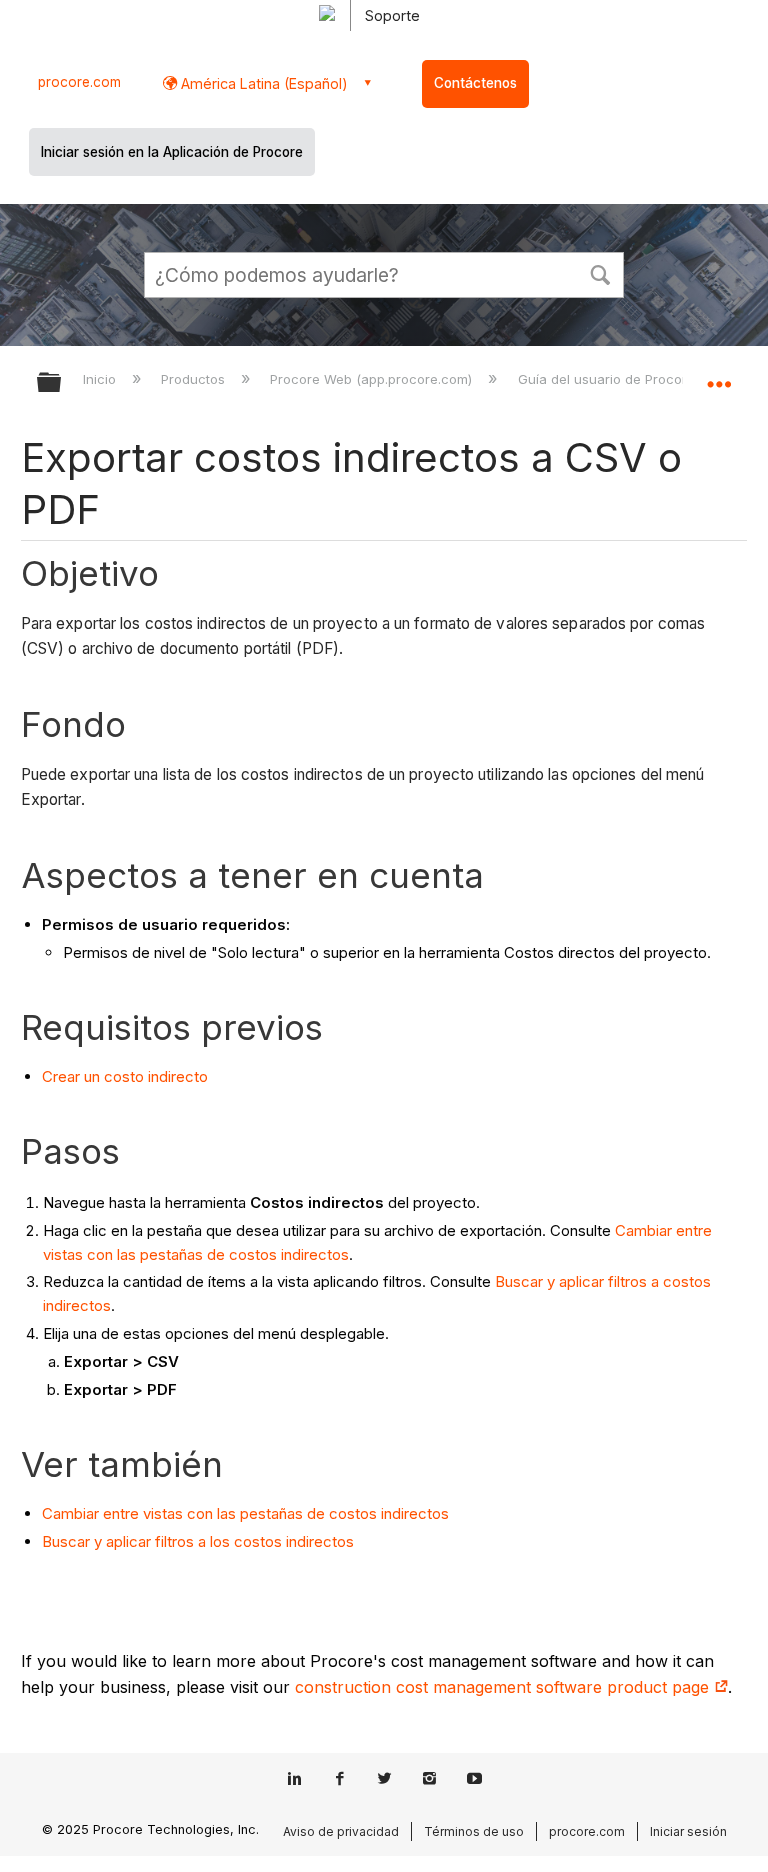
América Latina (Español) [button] (262, 83)
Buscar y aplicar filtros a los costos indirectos (198, 1541)
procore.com (79, 82)
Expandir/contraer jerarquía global (62, 383)
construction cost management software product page (504, 1687)
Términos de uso (474, 1831)
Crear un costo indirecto (125, 1076)
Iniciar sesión (688, 1831)
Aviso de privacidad (341, 1831)
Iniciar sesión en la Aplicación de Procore (172, 152)
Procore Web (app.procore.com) (373, 379)
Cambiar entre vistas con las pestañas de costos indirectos (245, 1513)
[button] (600, 273)
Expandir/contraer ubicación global (719, 376)
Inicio (101, 379)
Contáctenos (475, 83)
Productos (195, 379)
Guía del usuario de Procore (608, 379)
